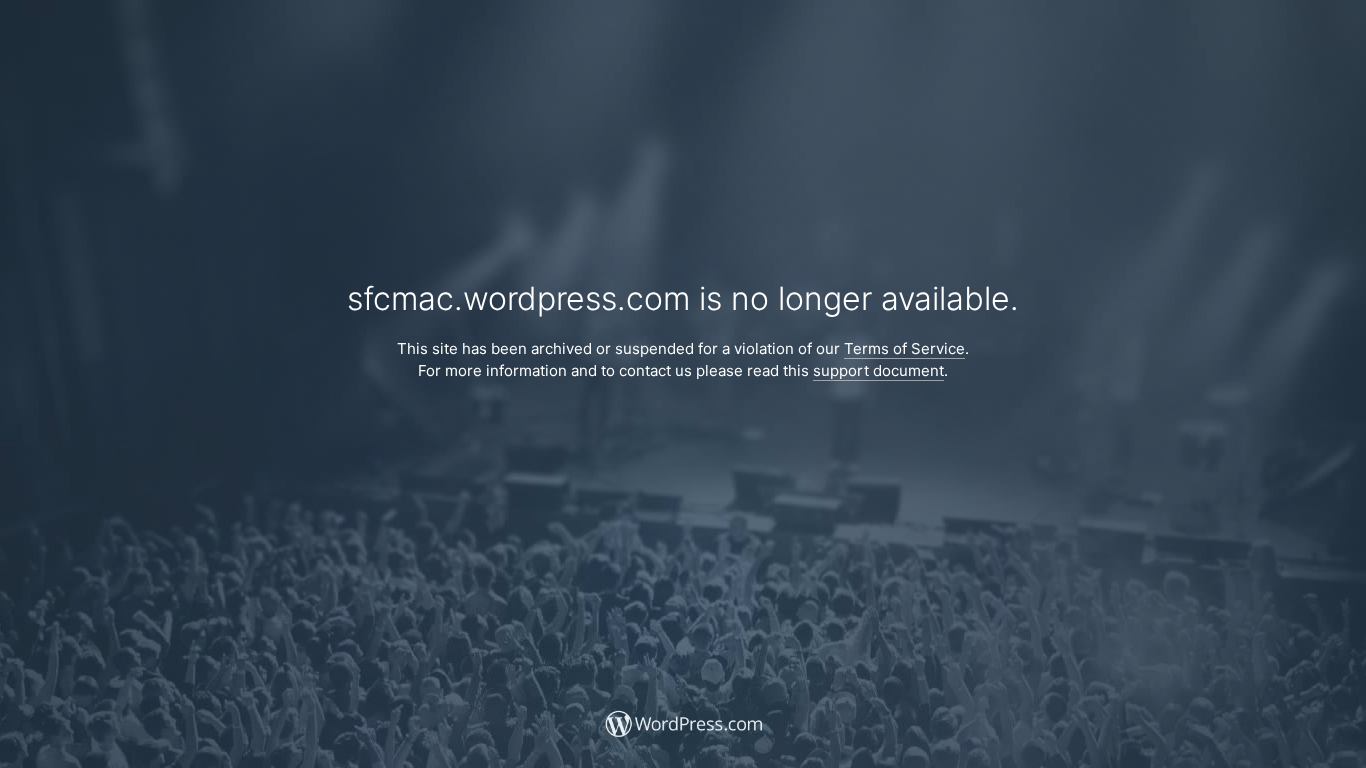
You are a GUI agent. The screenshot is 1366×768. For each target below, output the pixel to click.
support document (878, 370)
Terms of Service (904, 348)
